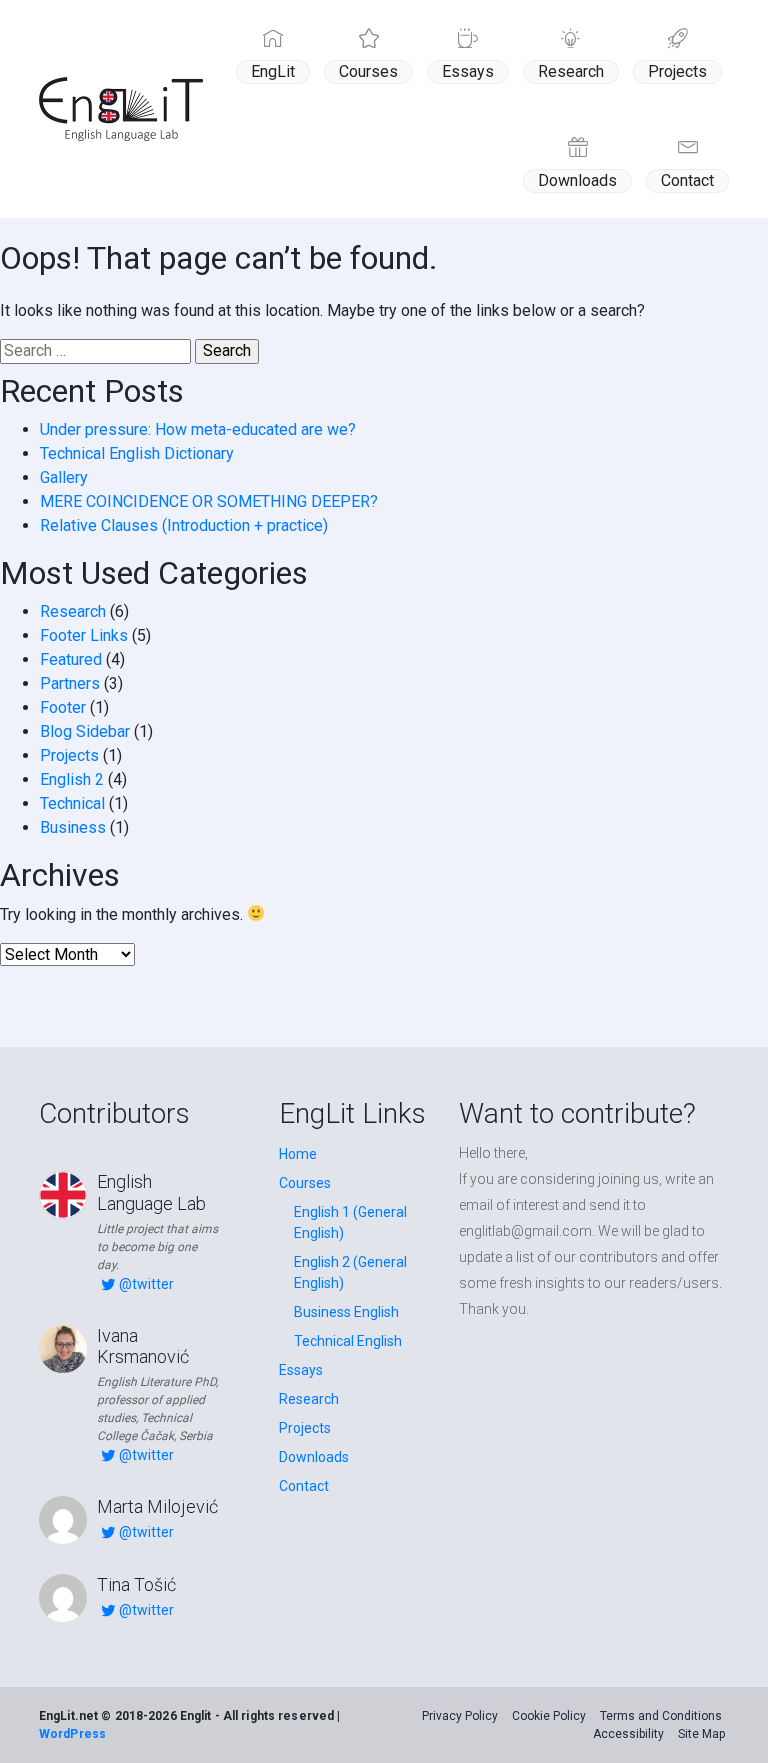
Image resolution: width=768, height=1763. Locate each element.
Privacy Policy (460, 1716)
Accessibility (628, 1734)
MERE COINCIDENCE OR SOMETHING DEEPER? (209, 501)
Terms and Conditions (661, 1716)
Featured (71, 659)
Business (73, 827)
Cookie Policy (549, 1716)
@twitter (146, 1284)
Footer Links (84, 635)
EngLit (273, 71)
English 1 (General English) (350, 1222)
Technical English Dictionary (137, 453)
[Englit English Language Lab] (121, 109)
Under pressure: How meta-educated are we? (198, 429)
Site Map (701, 1734)
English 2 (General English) (350, 1272)
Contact (687, 180)
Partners (70, 683)
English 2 (72, 779)
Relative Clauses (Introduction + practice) (184, 525)
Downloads (577, 180)
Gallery (64, 477)
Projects (677, 71)
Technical (72, 803)
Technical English (348, 1341)
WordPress (72, 1734)
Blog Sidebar (85, 731)
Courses (368, 71)
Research (571, 71)
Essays (468, 71)
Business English (346, 1312)
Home (298, 1154)
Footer (63, 707)
